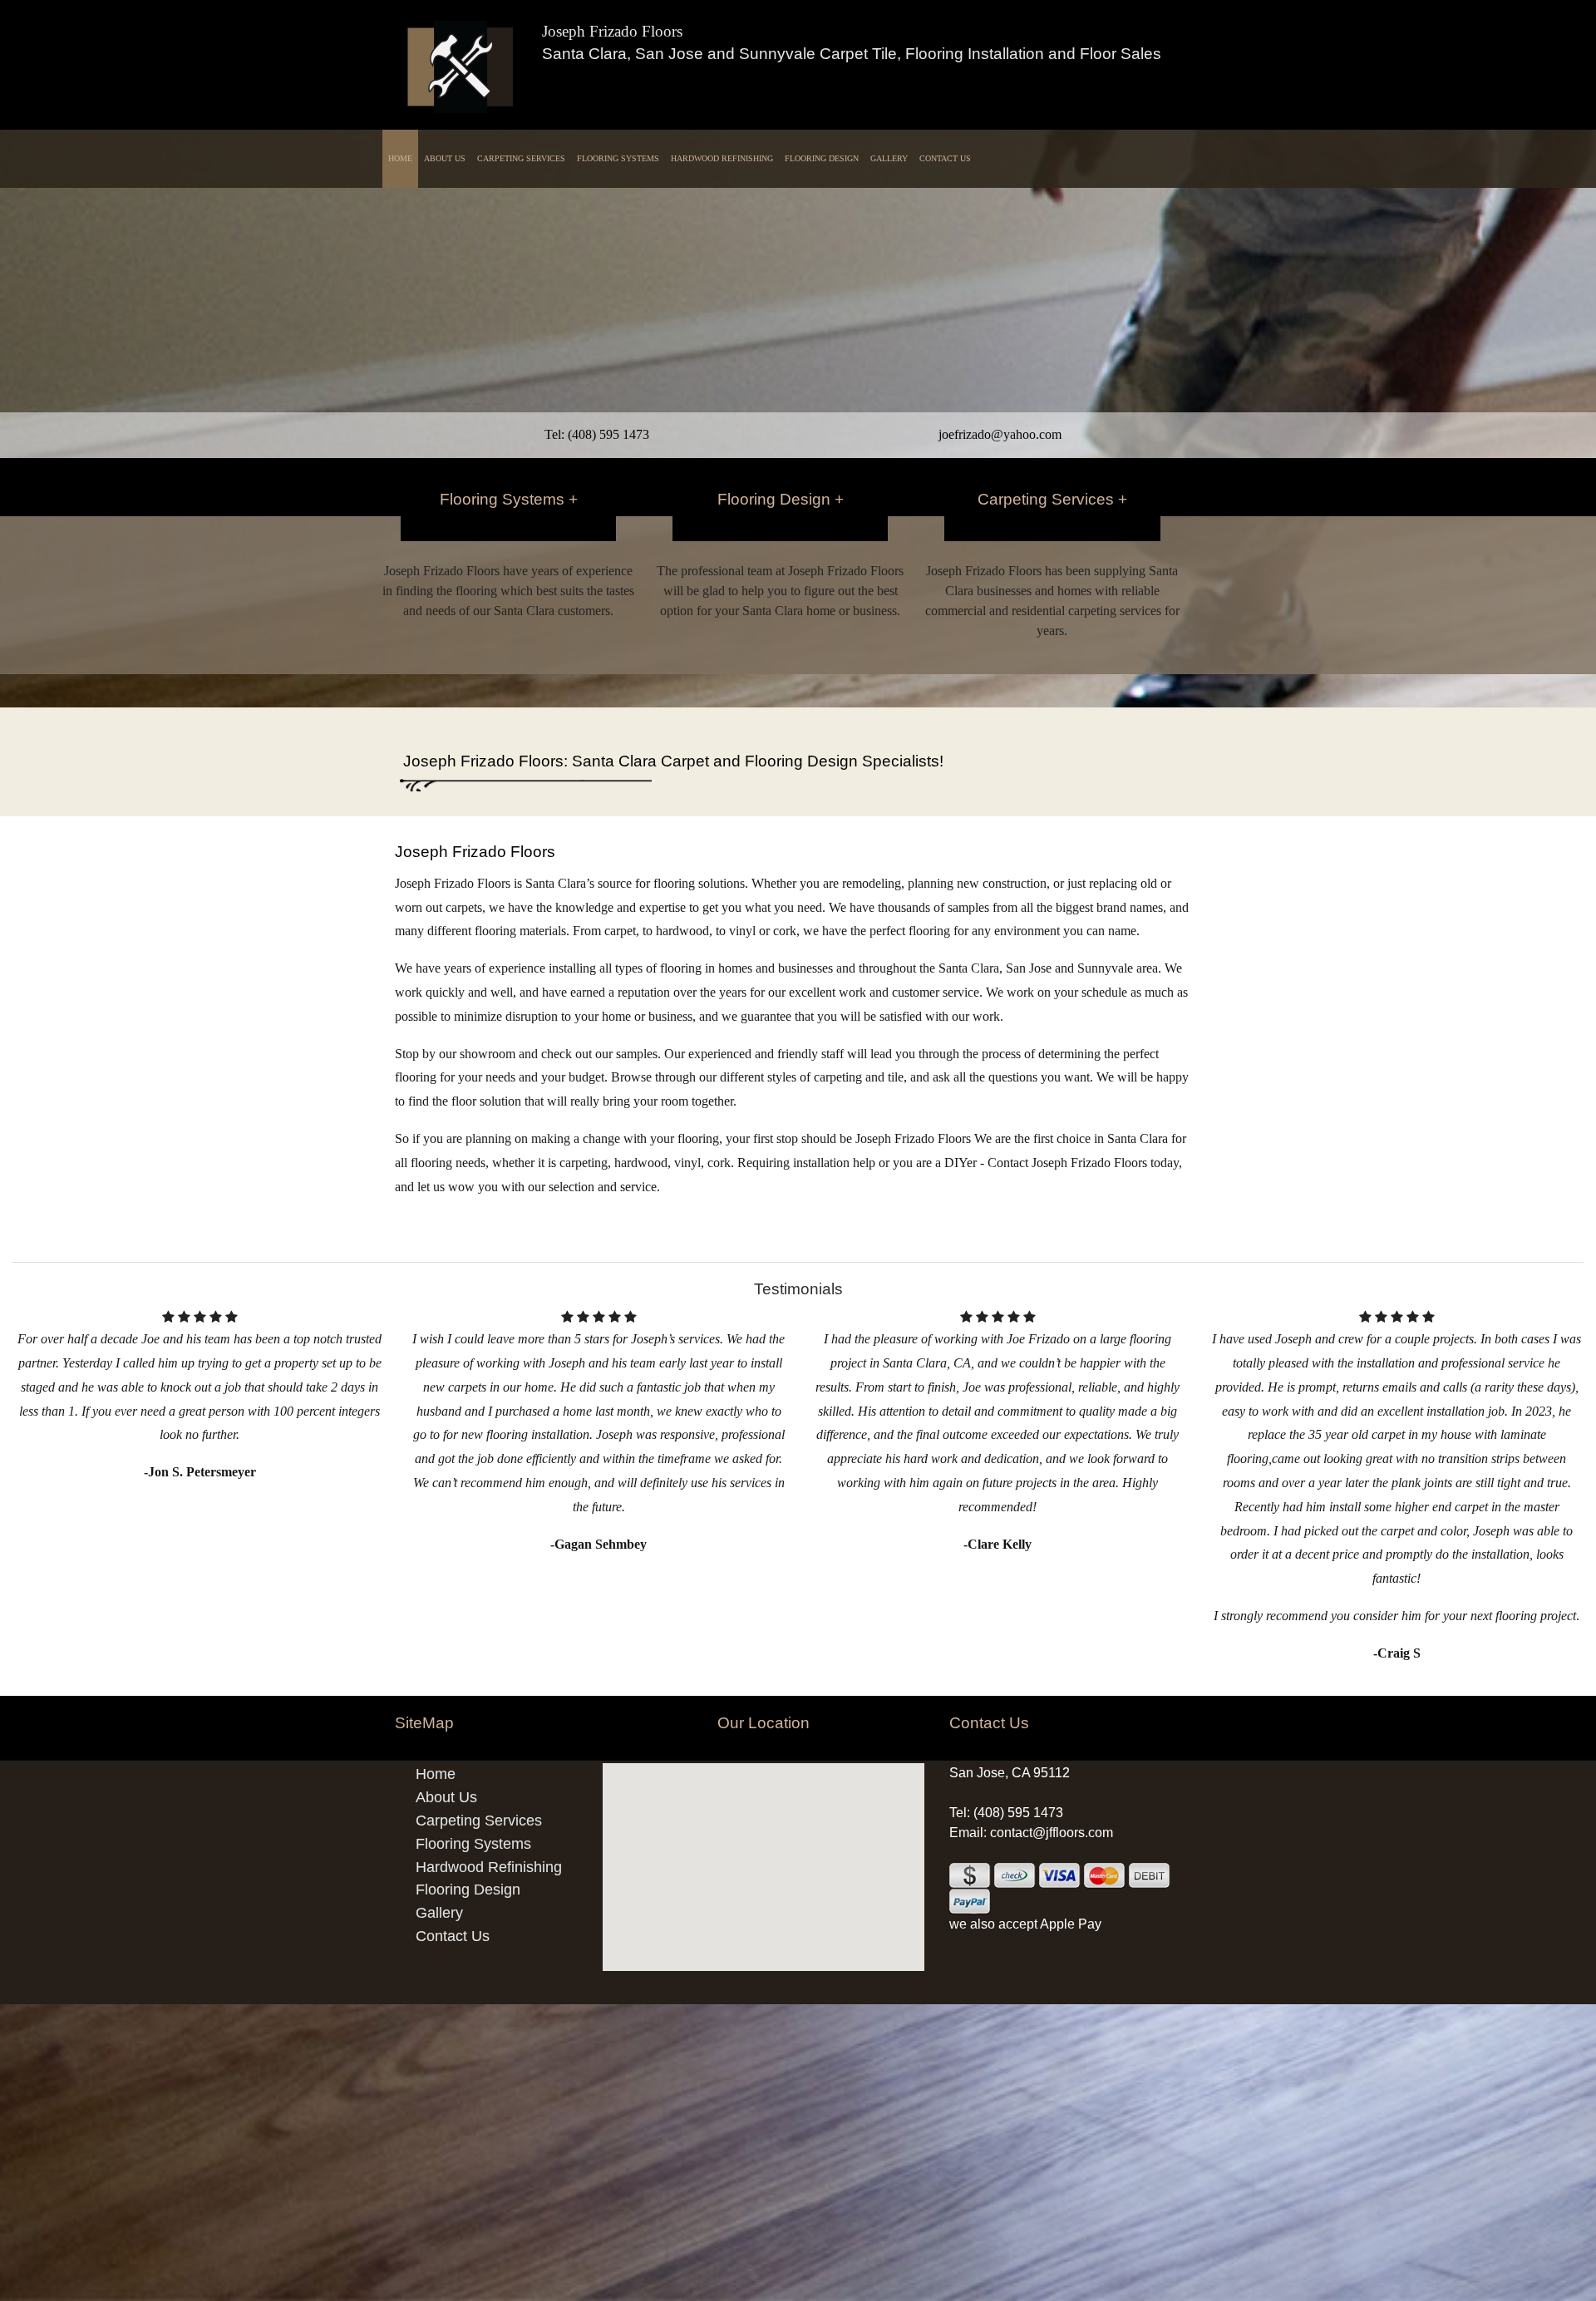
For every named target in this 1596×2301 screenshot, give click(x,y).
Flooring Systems (618, 158)
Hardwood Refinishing (722, 158)
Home (400, 158)
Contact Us (945, 158)
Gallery (889, 158)
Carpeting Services (521, 158)
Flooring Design (822, 158)
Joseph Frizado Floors (612, 31)
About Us (445, 158)
